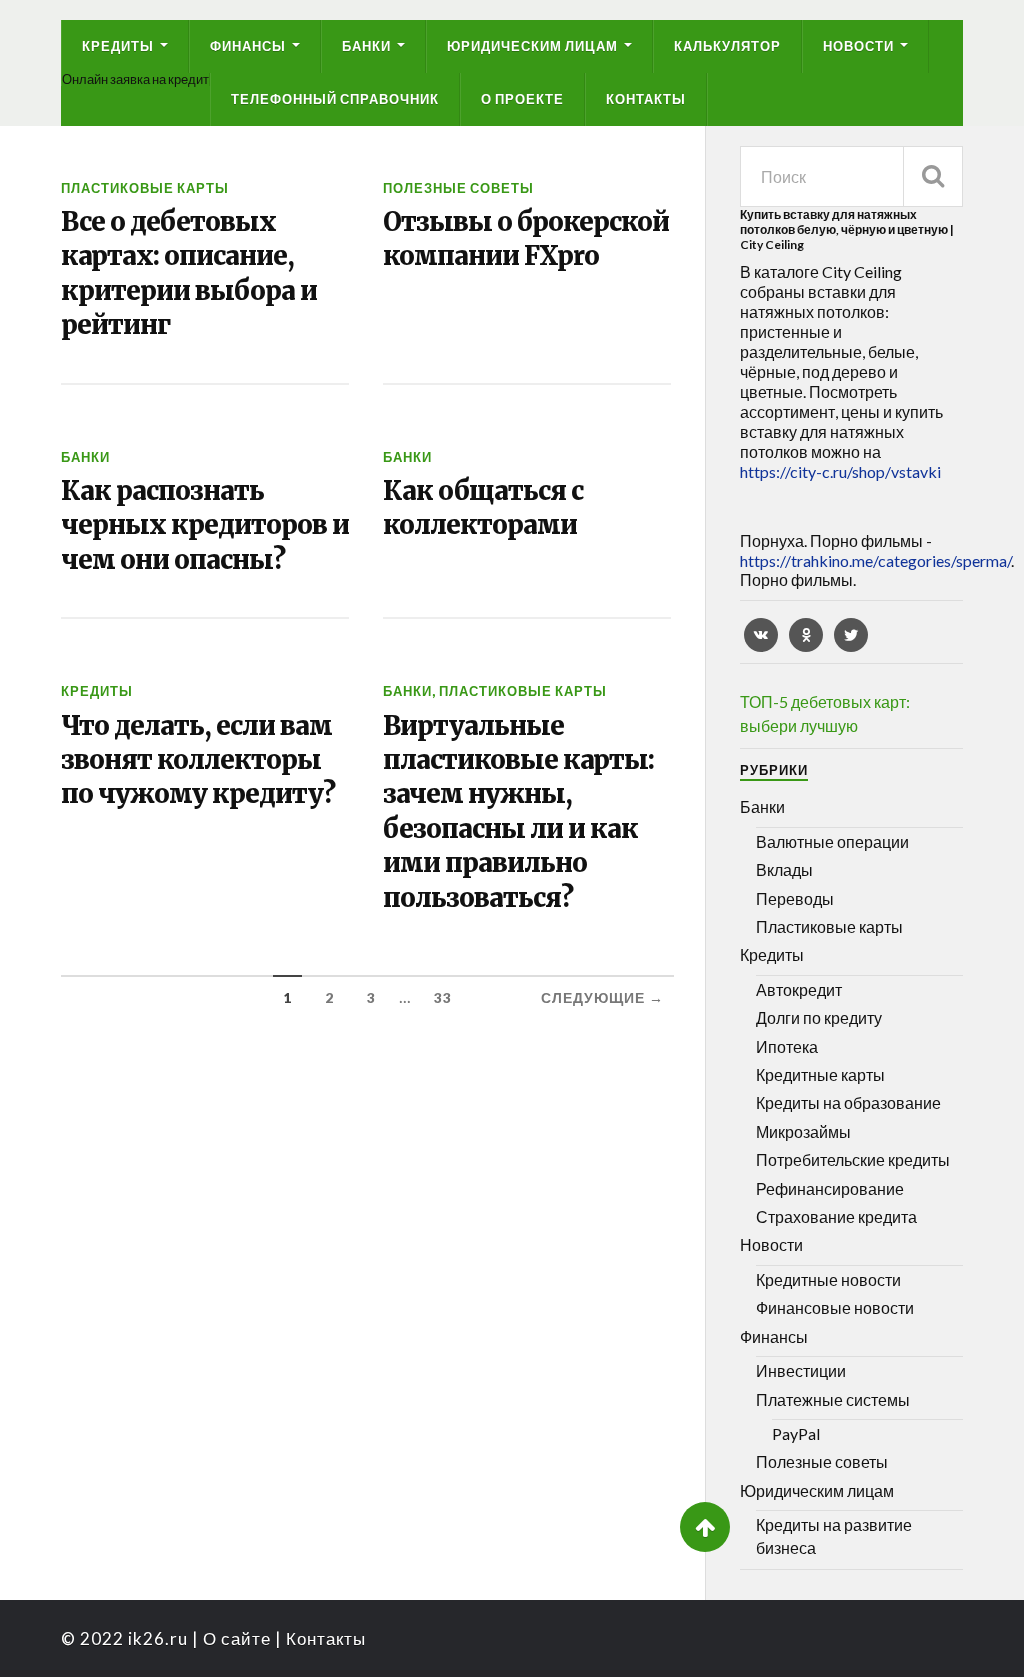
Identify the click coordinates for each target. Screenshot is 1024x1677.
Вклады (784, 869)
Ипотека (787, 1046)
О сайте (237, 1638)
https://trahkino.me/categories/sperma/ (875, 560)
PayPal (796, 1433)
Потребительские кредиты (853, 1159)
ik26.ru (158, 1638)
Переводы (795, 898)
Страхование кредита (836, 1216)
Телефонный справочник (335, 99)
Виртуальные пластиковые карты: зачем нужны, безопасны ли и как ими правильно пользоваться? (518, 812)
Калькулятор (727, 46)
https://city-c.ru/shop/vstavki (840, 471)
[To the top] (705, 1527)
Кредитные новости (828, 1279)
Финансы (248, 46)
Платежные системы (833, 1399)
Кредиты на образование (848, 1102)
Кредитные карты (820, 1074)
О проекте (522, 99)
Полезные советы (458, 188)
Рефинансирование (830, 1188)
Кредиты (118, 46)
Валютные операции (832, 841)
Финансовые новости (835, 1307)
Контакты (646, 99)
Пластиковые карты (145, 188)
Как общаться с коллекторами (483, 508)
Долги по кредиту (819, 1017)
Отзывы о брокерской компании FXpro (526, 239)
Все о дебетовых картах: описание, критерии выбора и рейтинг (189, 273)
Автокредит (799, 989)
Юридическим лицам (532, 46)
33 (443, 998)
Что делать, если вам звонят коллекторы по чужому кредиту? (198, 760)
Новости (858, 46)
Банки (366, 46)
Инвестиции (801, 1370)
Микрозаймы (803, 1131)
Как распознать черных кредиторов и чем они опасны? (205, 525)
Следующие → (602, 998)
